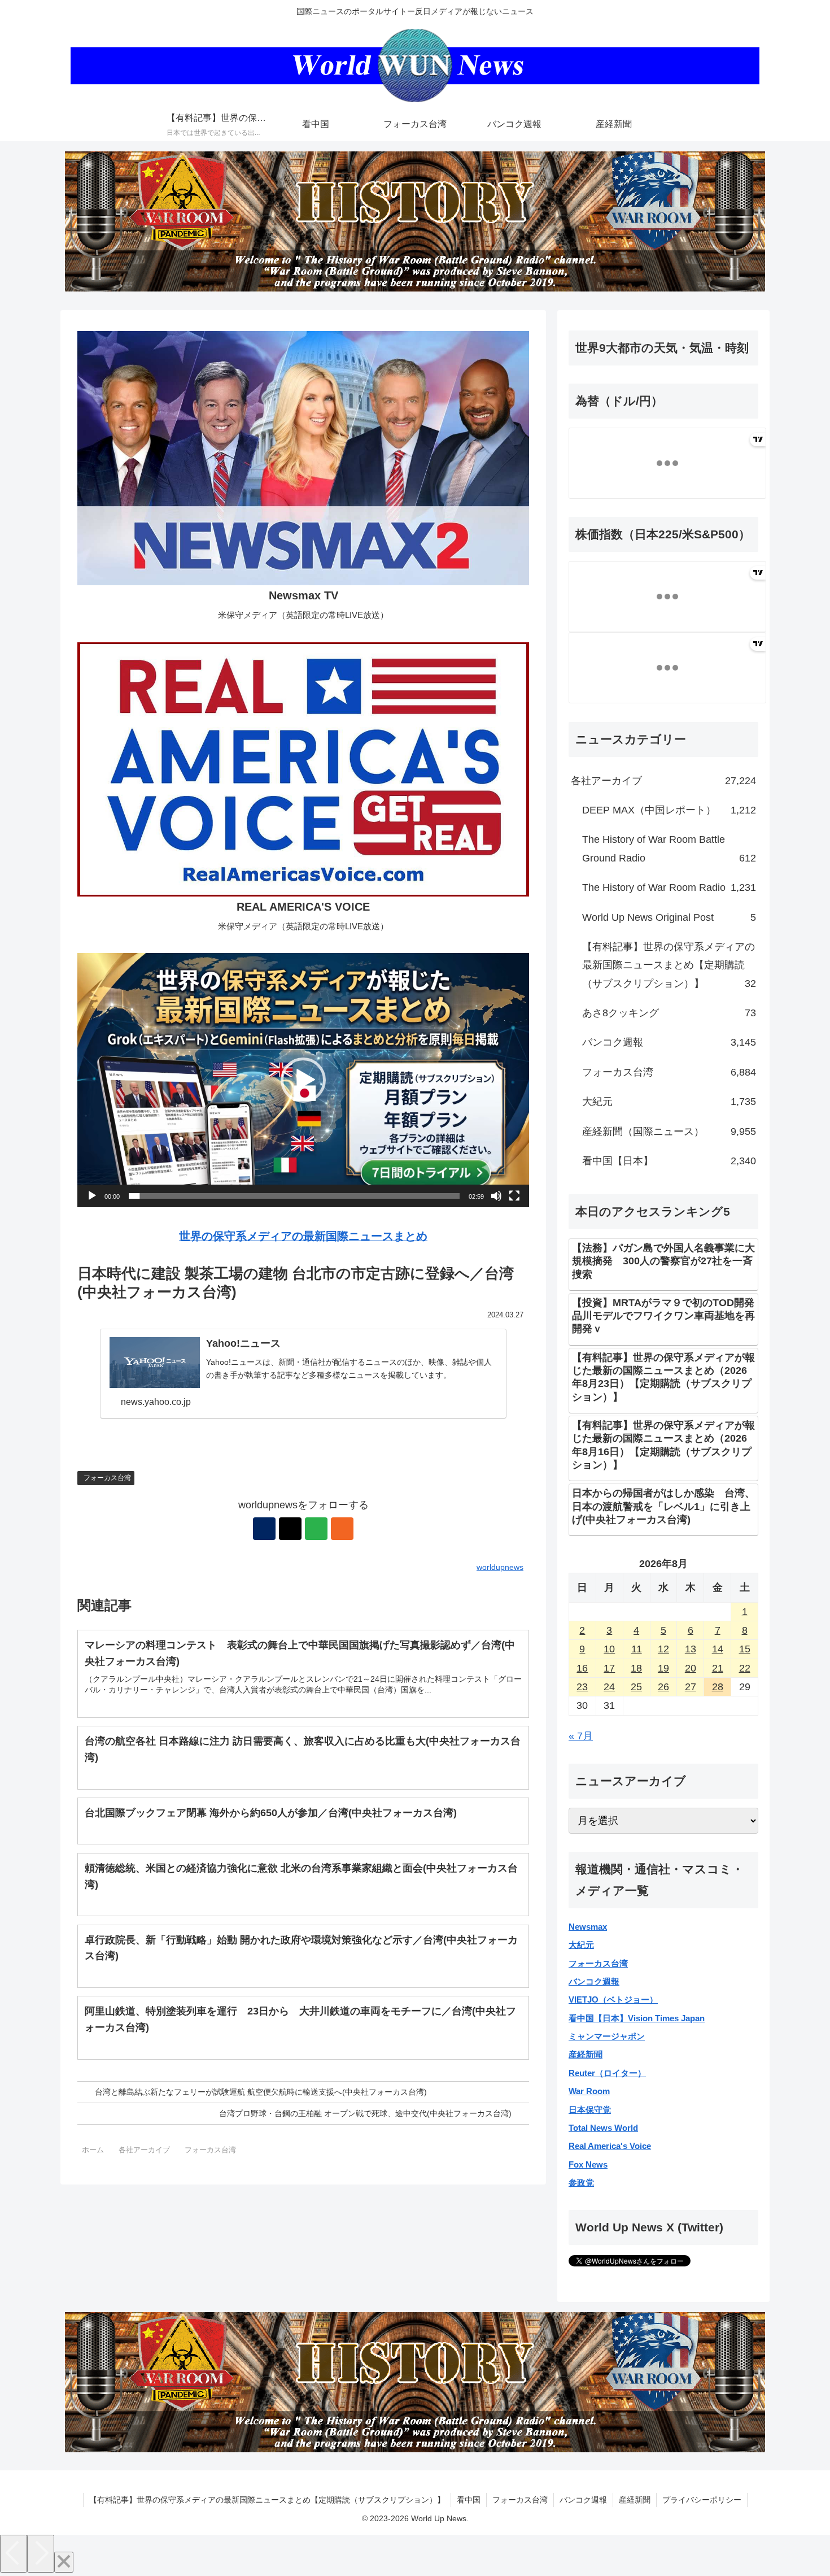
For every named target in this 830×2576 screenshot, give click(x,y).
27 (691, 1687)
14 (718, 1649)
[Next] (41, 2554)
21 (718, 1668)
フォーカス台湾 (107, 1478)
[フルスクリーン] (514, 1196)
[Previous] (14, 2554)
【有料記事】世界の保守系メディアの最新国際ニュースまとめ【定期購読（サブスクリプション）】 (267, 2500)
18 (636, 1668)
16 (582, 1668)
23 (582, 1687)
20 (691, 1668)
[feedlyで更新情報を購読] (316, 1529)
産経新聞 (586, 2054)
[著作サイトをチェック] (264, 1529)
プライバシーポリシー (702, 2500)
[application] (303, 1080)
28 (718, 1687)
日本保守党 (590, 2110)
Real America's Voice (610, 2146)
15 (745, 1649)
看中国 (469, 2500)
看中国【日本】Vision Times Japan (637, 2018)
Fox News (588, 2164)
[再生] (92, 1196)
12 (663, 1649)
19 (663, 1668)
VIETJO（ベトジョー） (613, 2000)
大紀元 (581, 1945)
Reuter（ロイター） (607, 2073)
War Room (589, 2091)
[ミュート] (496, 1196)
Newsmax (588, 1927)
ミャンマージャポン (607, 2036)
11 (637, 1649)
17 (609, 1668)
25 (636, 1687)
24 (609, 1687)
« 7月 (581, 1736)
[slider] (294, 1196)
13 (691, 1649)
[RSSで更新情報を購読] (342, 1529)
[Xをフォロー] (290, 1529)
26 (663, 1687)
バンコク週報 (594, 1981)
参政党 (581, 2183)
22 (745, 1668)
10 (609, 1649)
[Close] (64, 2562)
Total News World (603, 2128)
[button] (303, 1080)
